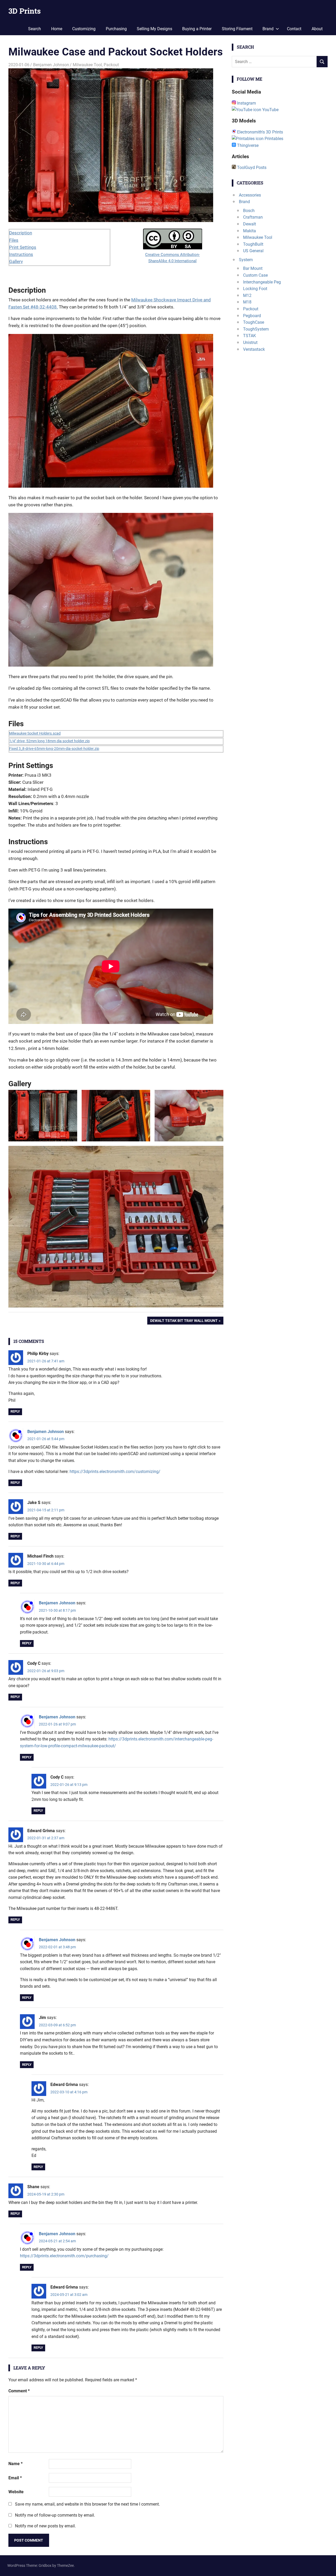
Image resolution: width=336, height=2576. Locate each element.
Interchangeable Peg (262, 282)
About (317, 29)
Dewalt (250, 224)
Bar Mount (253, 268)
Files (14, 240)
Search (35, 29)
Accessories (250, 195)
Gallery (16, 261)
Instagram (246, 103)
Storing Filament (237, 29)
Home (57, 29)
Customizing (84, 29)
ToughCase (254, 322)
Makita (250, 231)
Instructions (21, 254)
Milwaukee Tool (87, 65)
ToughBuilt (253, 244)
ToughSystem (256, 329)
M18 (247, 302)
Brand (268, 29)
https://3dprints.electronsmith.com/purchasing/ (64, 2256)
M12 (247, 295)
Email (15, 2478)
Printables (273, 139)
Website (16, 2492)
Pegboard (252, 316)
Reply (15, 1411)
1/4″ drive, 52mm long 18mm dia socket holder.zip (49, 741)
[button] (43, 1116)
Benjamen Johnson (51, 65)
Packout (111, 65)
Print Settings (23, 247)
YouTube (270, 110)
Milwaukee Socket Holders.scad (35, 733)
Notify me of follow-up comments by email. (55, 2515)
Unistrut (250, 342)
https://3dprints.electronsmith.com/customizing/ (115, 1472)
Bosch (249, 211)
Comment (19, 2391)
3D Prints (25, 11)
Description (21, 233)
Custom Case (255, 275)
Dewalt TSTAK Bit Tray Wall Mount (184, 1322)
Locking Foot (255, 289)
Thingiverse (247, 145)
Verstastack (254, 349)
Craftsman (253, 217)
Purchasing (116, 29)
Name (15, 2464)
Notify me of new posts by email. (45, 2526)
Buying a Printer (197, 29)
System (246, 260)
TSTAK (250, 336)
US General (253, 251)
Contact (294, 29)
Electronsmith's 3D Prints (259, 132)
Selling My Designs (154, 29)
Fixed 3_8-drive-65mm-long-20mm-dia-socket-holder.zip (54, 749)
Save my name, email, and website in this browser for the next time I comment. (87, 2504)
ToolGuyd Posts (251, 168)
